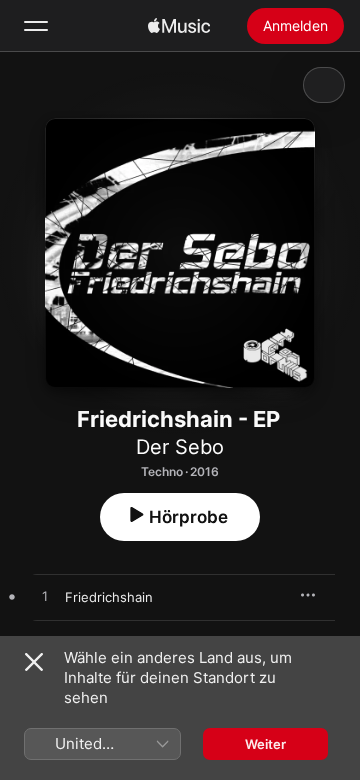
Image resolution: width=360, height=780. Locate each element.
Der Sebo (180, 447)
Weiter (265, 744)
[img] (179, 26)
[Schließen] (34, 662)
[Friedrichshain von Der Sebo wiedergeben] (45, 597)
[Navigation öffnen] (36, 26)
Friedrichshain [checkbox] (109, 597)
